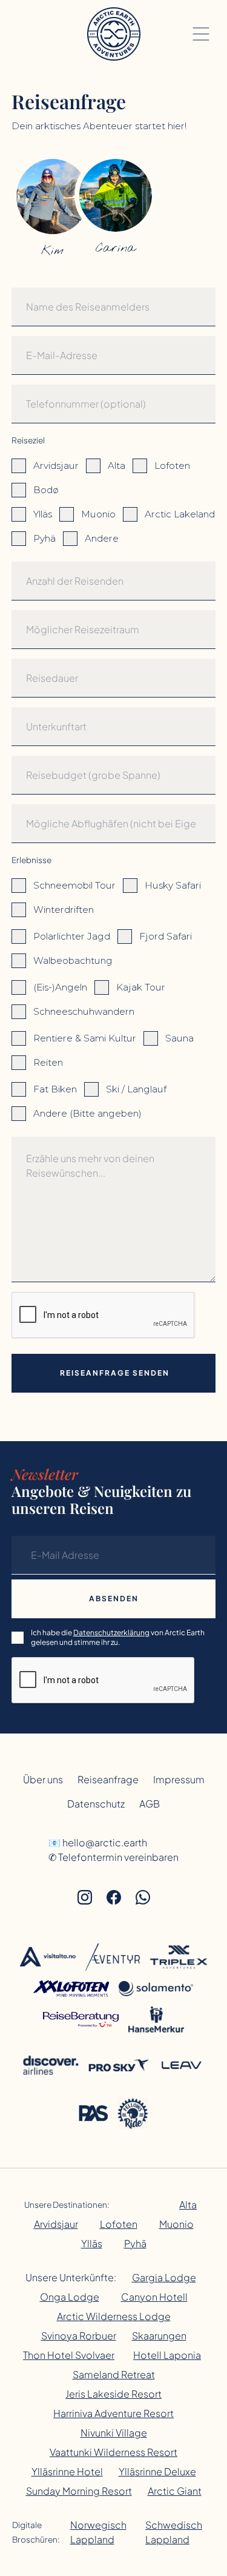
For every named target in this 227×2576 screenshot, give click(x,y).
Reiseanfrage (108, 1779)
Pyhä (135, 2243)
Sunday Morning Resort (79, 2491)
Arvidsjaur (56, 2224)
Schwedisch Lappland (174, 2532)
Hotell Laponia (167, 2355)
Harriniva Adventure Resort (113, 2413)
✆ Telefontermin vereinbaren (113, 1857)
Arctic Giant (175, 2491)
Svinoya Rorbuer (79, 2336)
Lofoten (119, 2224)
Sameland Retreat (114, 2374)
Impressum (179, 1779)
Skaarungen (159, 2336)
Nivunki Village (114, 2433)
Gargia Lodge (164, 2277)
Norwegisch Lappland (98, 2532)
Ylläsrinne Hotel (67, 2471)
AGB (150, 1804)
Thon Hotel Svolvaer (69, 2355)
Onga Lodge (70, 2297)
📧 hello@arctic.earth (98, 1842)
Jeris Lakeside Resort (113, 2394)
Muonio (176, 2224)
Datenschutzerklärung (111, 1633)
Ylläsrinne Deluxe (157, 2471)
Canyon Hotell (154, 2297)
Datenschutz (96, 1804)
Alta (188, 2204)
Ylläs (92, 2243)
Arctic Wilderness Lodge (114, 2316)
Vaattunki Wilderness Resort (113, 2452)
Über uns (43, 1779)
